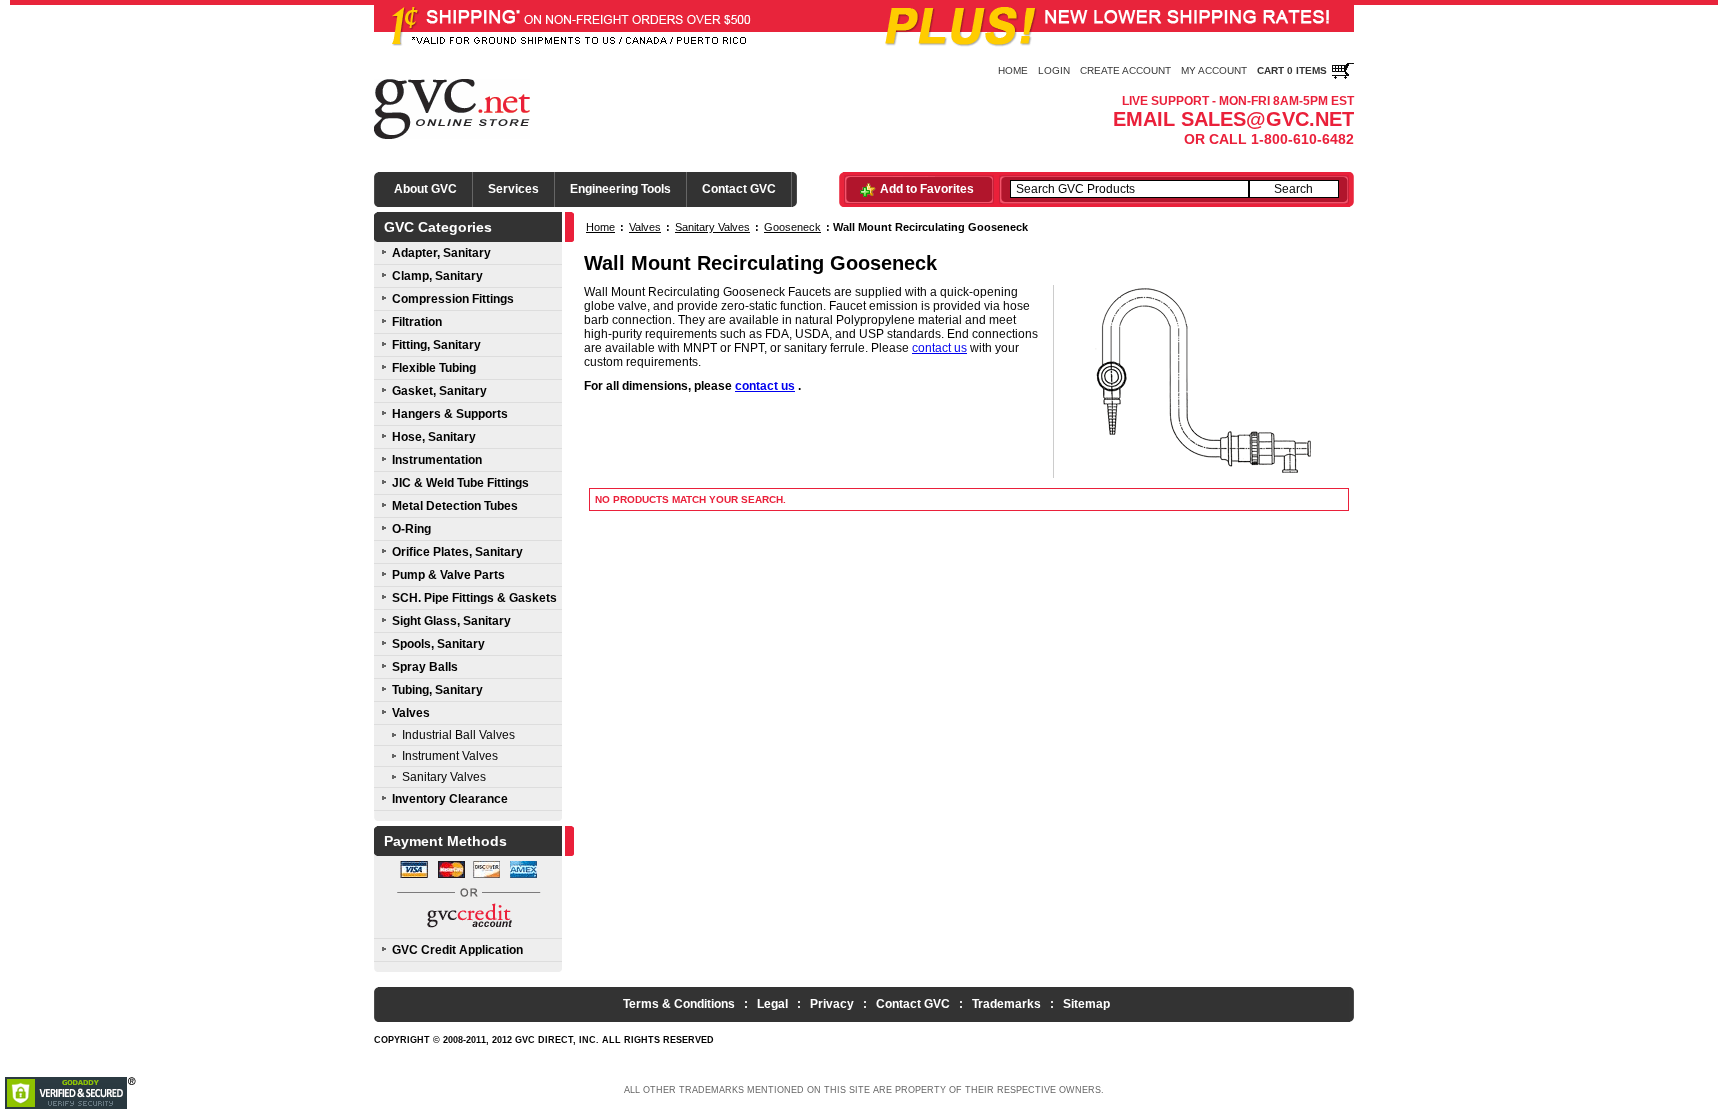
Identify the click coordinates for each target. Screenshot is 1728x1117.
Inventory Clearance (450, 799)
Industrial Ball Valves (458, 735)
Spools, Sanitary (438, 644)
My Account (1214, 70)
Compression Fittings (453, 299)
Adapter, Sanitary (441, 253)
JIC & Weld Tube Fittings (460, 483)
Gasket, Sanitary (439, 391)
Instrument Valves (450, 756)
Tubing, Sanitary (437, 690)
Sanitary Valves (444, 777)
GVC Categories (438, 227)
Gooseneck (792, 227)
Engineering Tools (620, 189)
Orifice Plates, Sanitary (457, 552)
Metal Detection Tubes (455, 506)
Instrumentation (437, 460)
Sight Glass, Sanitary (451, 621)
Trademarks (1006, 1004)
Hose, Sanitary (434, 437)
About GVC (425, 189)
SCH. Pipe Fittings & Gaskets (474, 598)
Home (1013, 70)
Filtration (417, 322)
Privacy (832, 1004)
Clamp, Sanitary (437, 276)
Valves (411, 713)
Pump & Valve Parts (448, 575)
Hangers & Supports (450, 414)
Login (1054, 70)
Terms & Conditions (679, 1004)
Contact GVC (739, 189)
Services (513, 189)
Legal (772, 1004)
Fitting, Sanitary (436, 345)
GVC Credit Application (457, 950)
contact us (939, 348)
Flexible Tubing (434, 368)
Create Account (1125, 70)
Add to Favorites (927, 189)
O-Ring (411, 529)
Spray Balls (425, 667)
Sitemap (1086, 1004)
